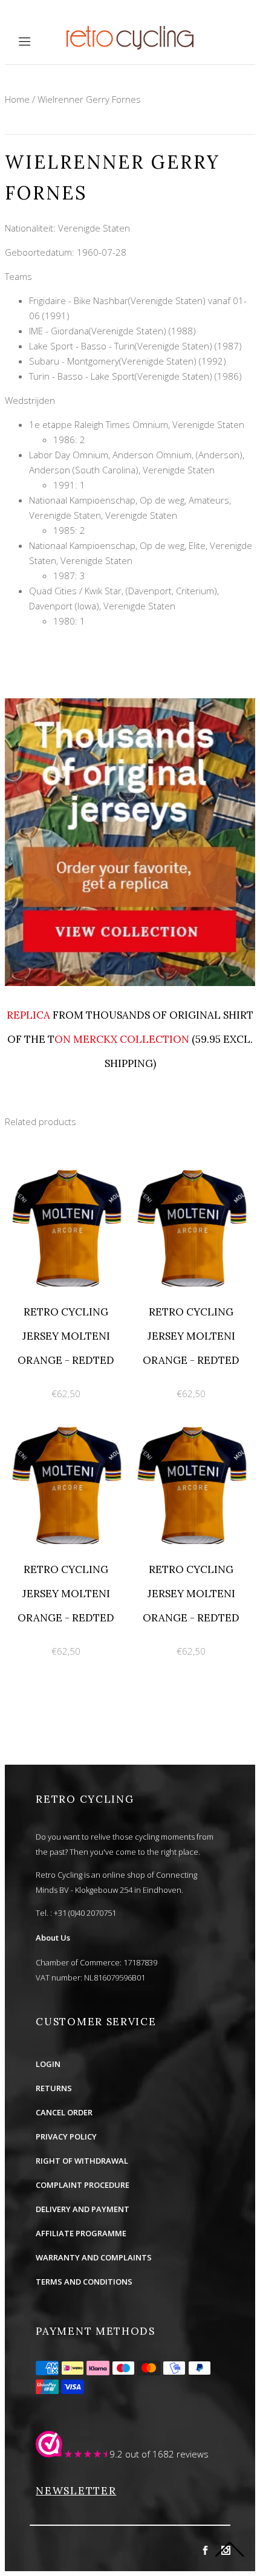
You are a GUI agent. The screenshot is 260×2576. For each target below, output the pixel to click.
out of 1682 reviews (167, 2454)
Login (48, 2064)
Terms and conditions (84, 2282)
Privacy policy (66, 2136)
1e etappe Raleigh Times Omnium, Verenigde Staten (137, 424)
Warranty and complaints (94, 2257)
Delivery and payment (83, 2209)
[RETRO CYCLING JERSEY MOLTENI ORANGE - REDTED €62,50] (67, 1167)
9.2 (116, 2454)
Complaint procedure (83, 2185)
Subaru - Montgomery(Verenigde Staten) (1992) (128, 361)
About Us (53, 1938)
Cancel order (64, 2112)
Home (17, 99)
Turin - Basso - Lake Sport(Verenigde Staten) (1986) (135, 376)
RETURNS (54, 2088)
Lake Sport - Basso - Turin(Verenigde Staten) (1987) (135, 346)
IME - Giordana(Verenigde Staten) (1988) (112, 331)
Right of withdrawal (82, 2161)
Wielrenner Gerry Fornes (89, 99)
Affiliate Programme (81, 2233)
